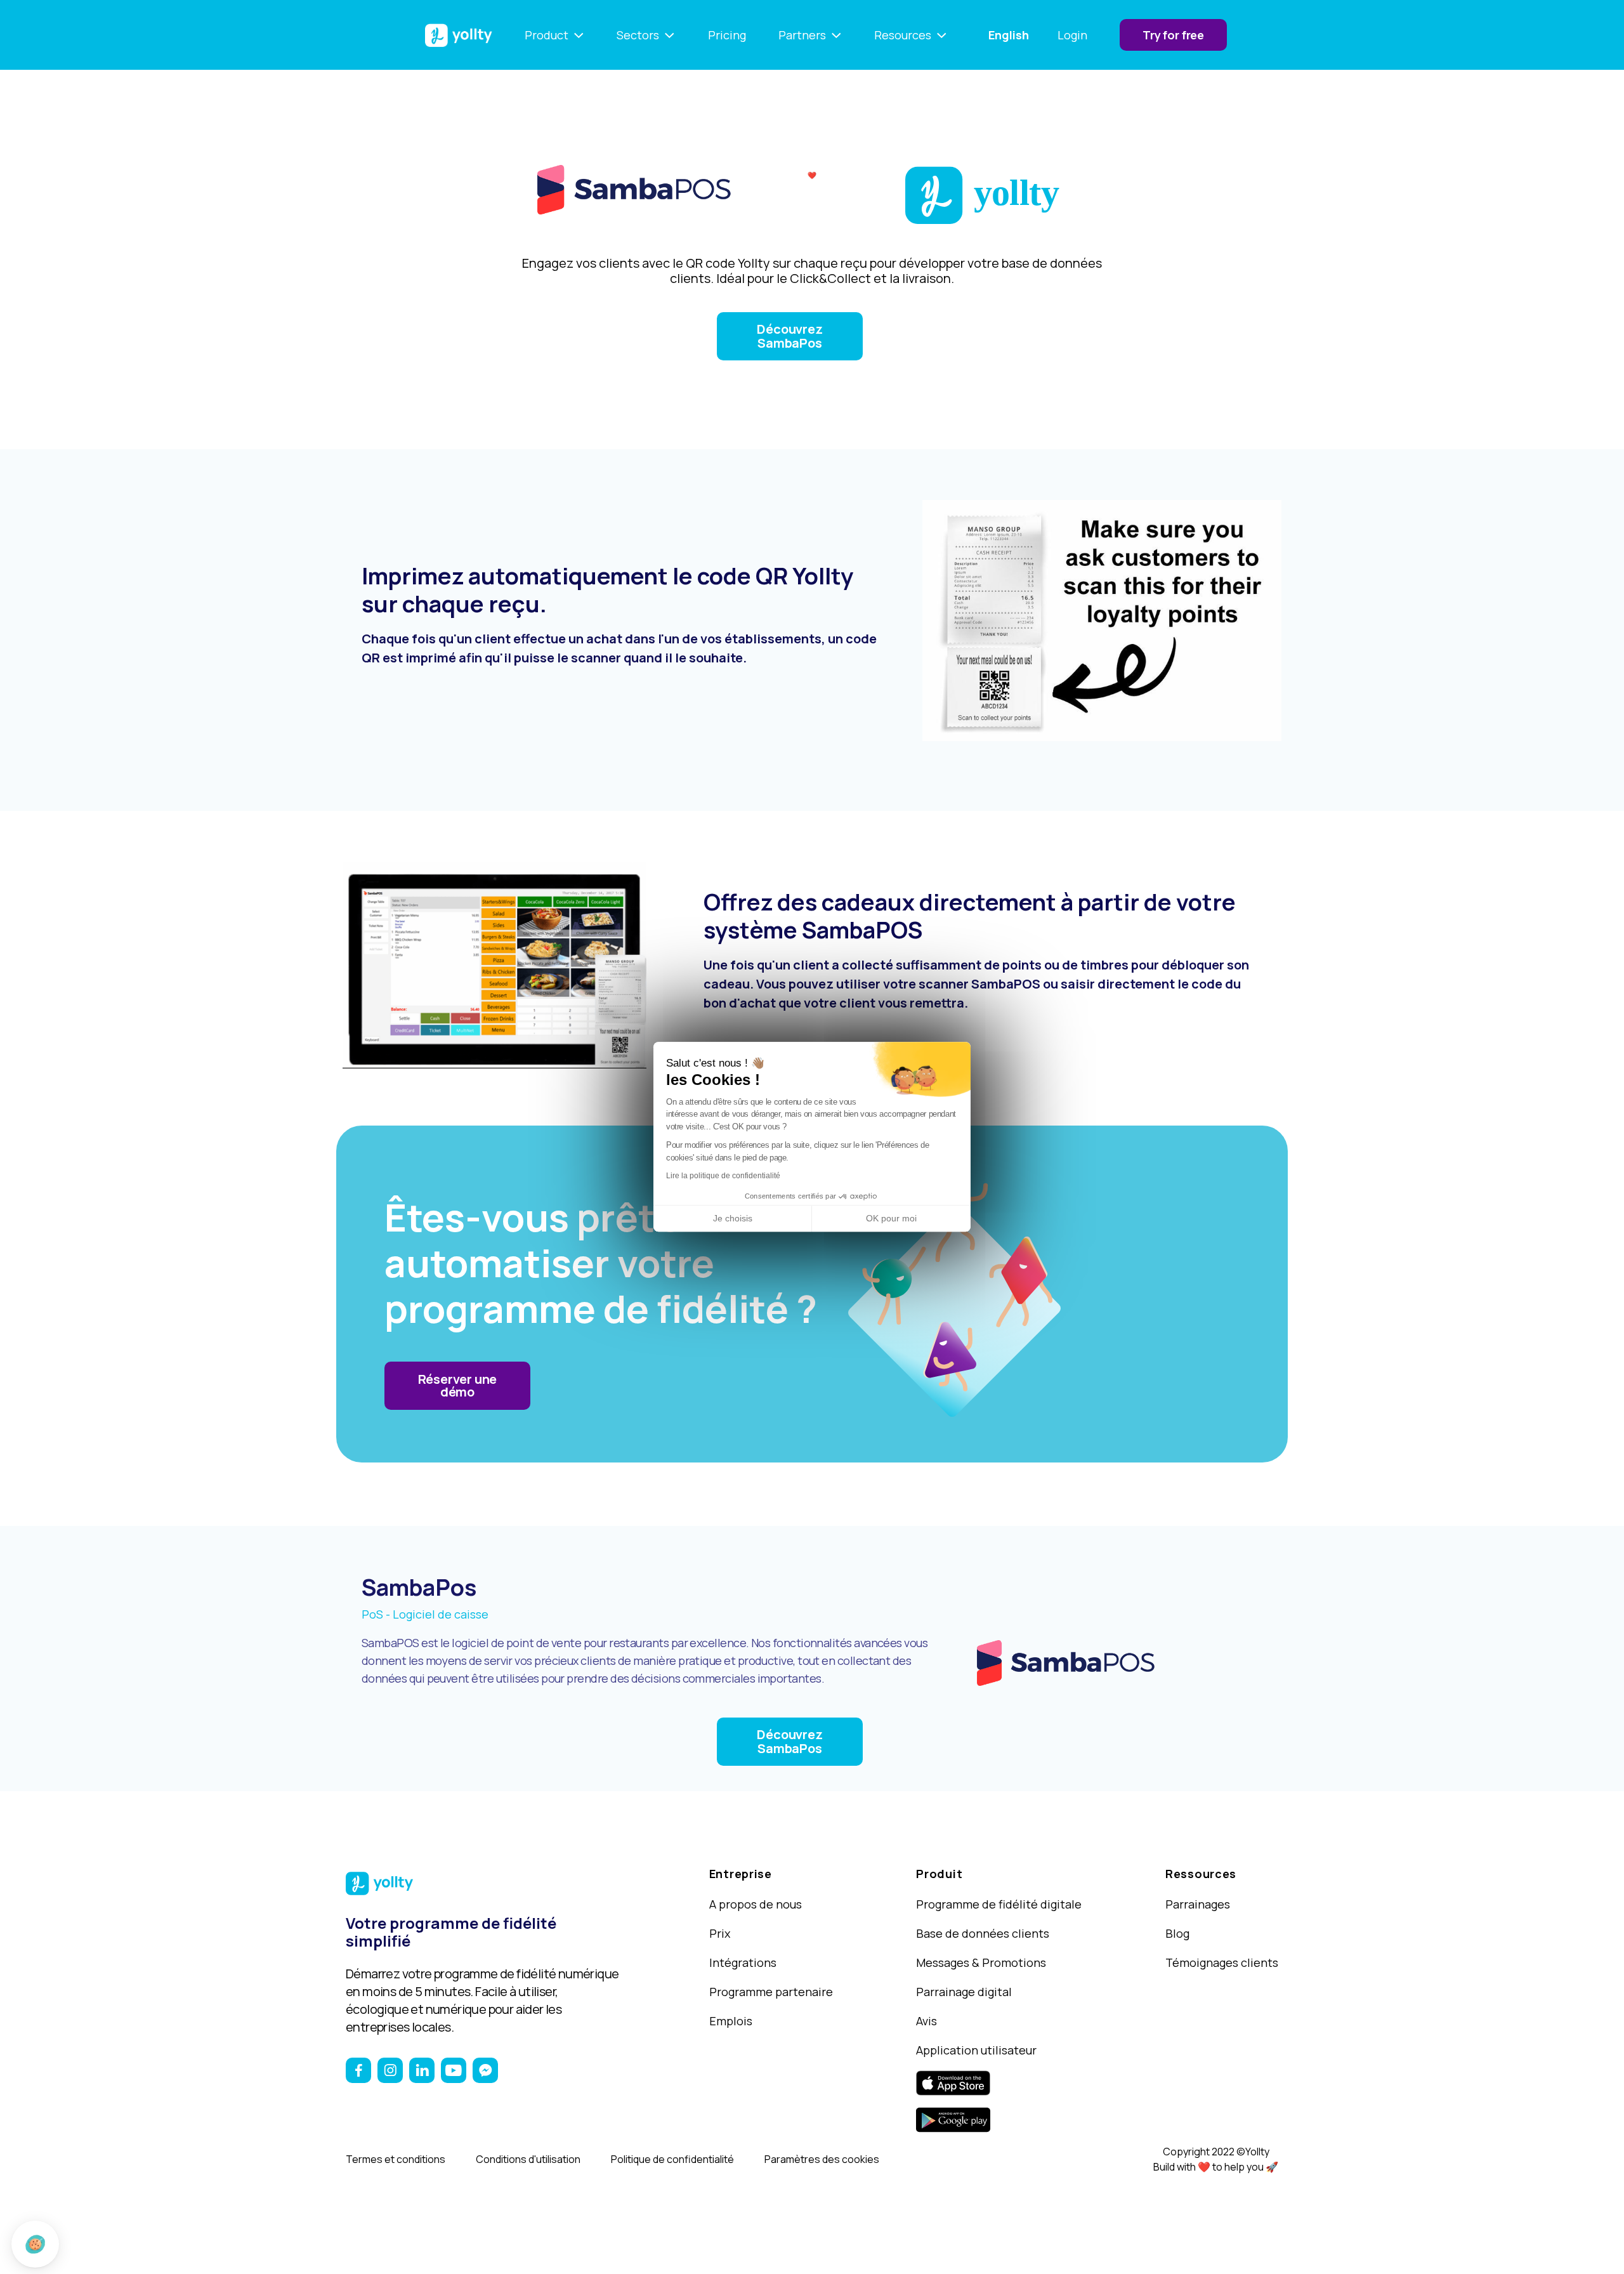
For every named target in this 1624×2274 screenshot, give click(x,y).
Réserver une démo (458, 1385)
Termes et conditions (396, 2159)
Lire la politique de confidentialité (723, 1176)
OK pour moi (891, 1218)
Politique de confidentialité (672, 2159)
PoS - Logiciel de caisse (425, 1614)
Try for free (1173, 35)
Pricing (727, 35)
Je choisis (733, 1218)
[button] (35, 2244)
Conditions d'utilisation (528, 2159)
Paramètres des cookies (822, 2159)
